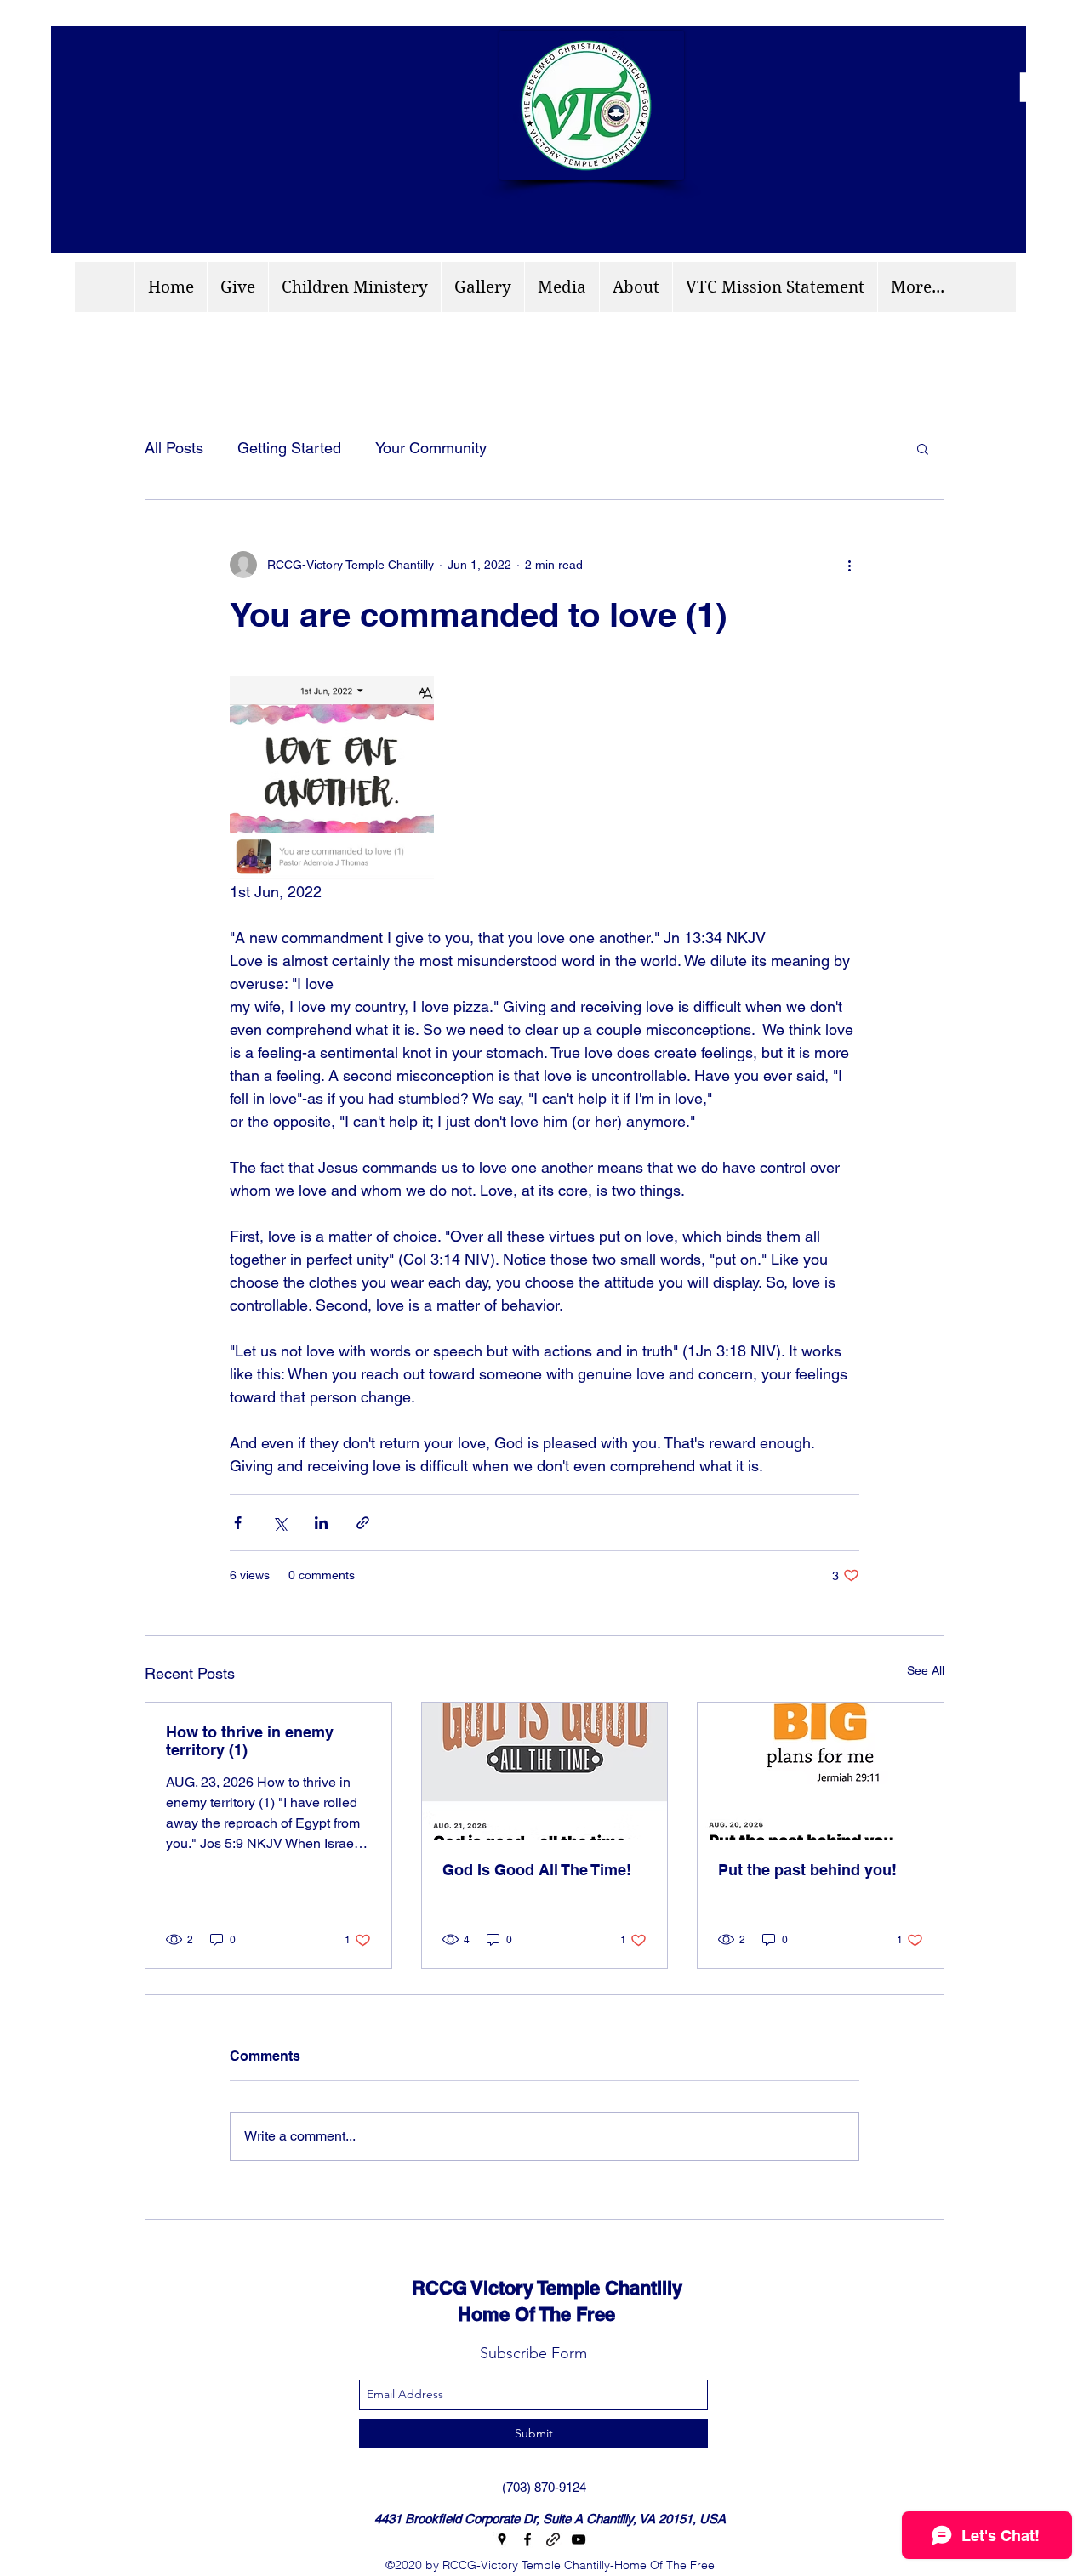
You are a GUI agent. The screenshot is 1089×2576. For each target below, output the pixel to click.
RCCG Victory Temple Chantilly (532, 2288)
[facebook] (527, 2539)
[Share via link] (363, 1523)
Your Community (431, 448)
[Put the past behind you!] (821, 1771)
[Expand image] (332, 778)
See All (926, 1670)
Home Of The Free (498, 2314)
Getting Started (289, 448)
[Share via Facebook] (238, 1523)
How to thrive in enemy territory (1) (250, 1741)
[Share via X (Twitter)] (279, 1523)
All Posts (174, 448)
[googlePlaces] (502, 2539)
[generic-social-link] (553, 2539)
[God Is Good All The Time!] (545, 1771)
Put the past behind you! (807, 1870)
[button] (923, 448)
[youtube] (579, 2539)
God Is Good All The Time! (537, 1870)
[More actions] (849, 565)
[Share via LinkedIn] (321, 1523)
